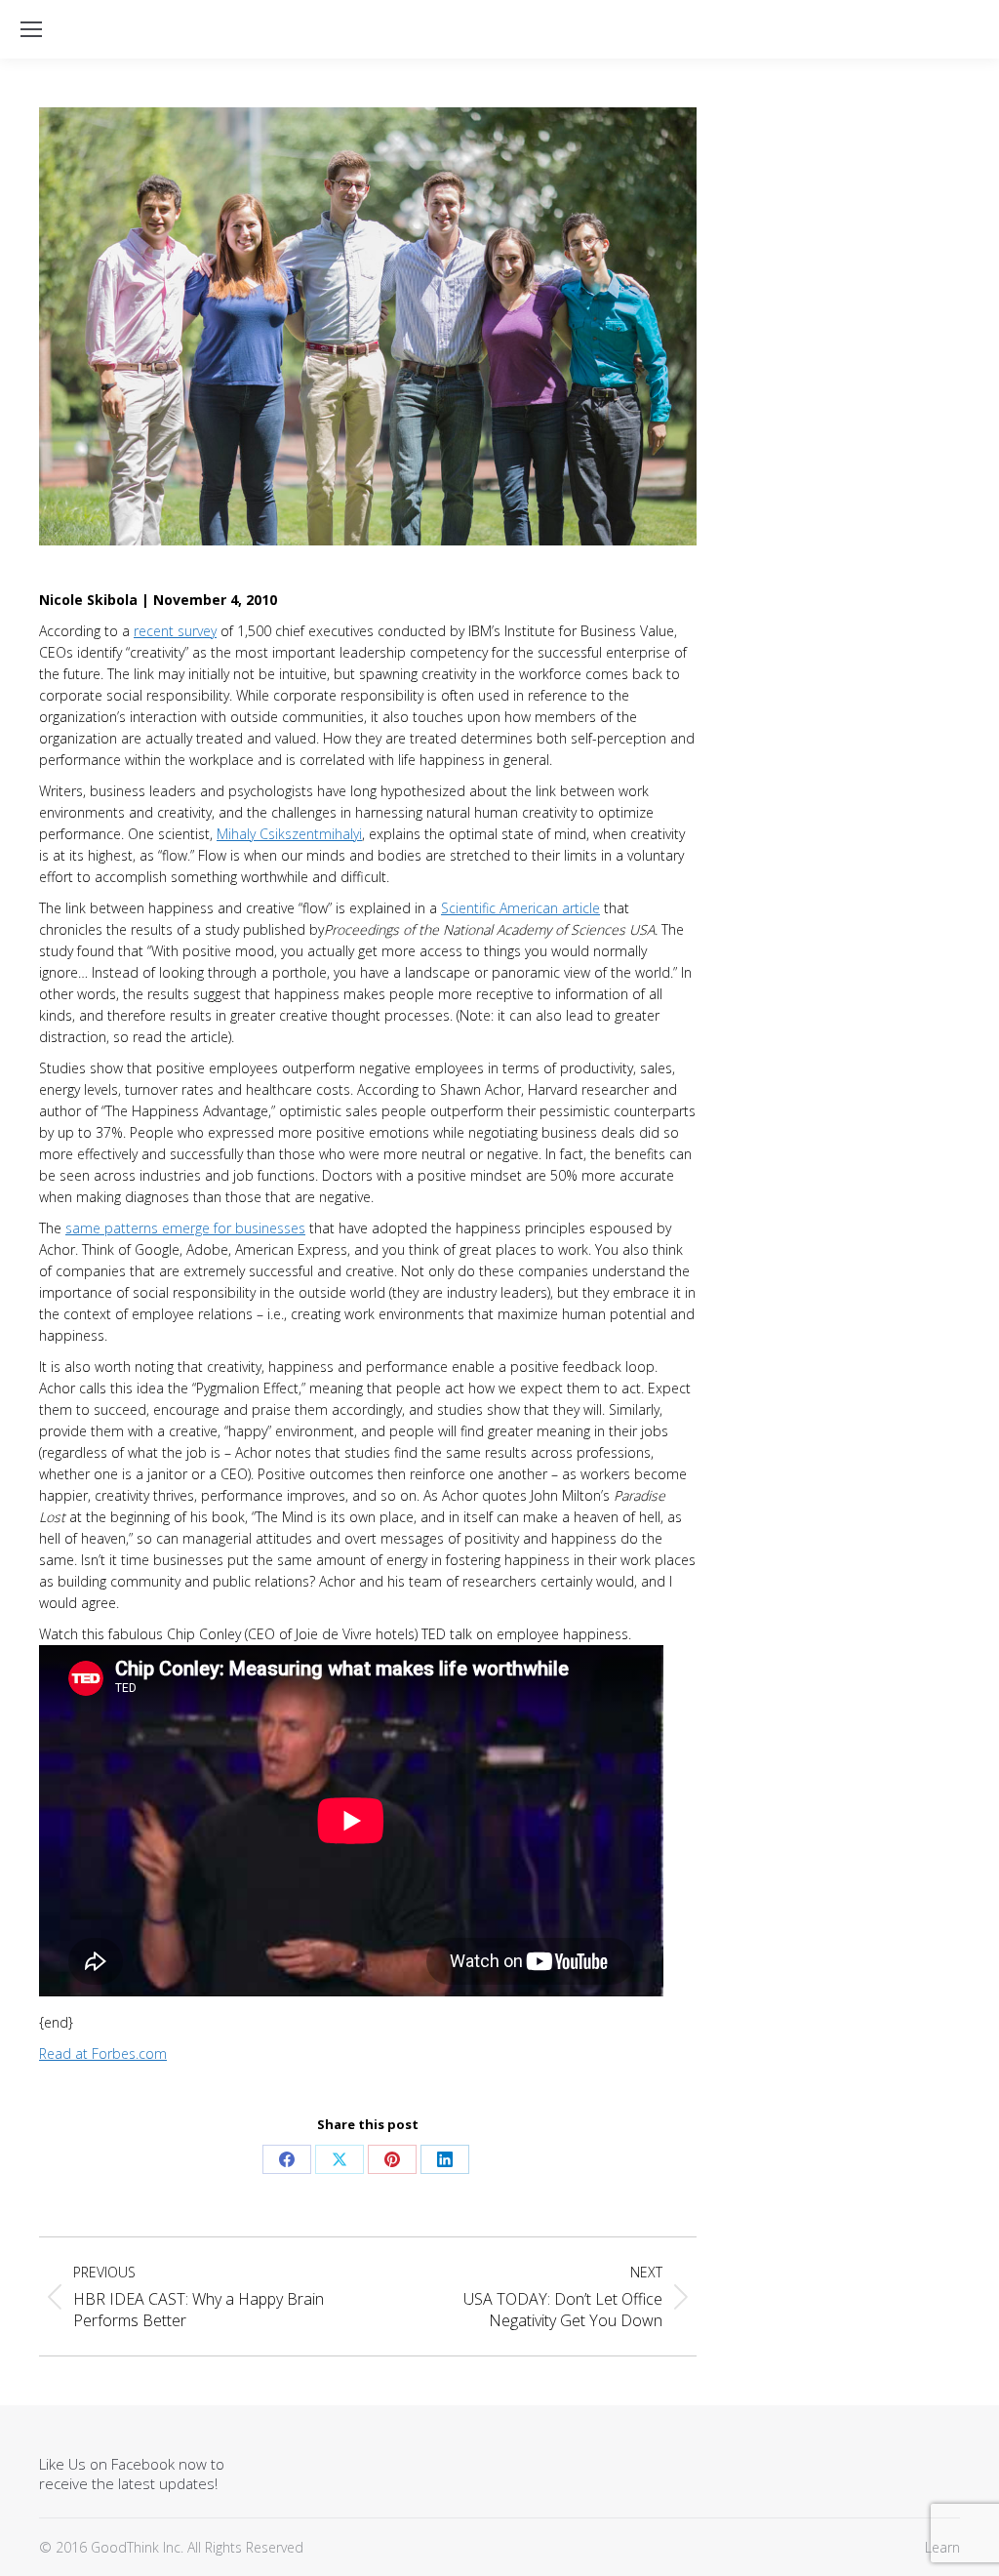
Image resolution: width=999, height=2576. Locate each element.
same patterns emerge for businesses (185, 1228)
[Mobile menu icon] (31, 29)
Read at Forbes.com (103, 2053)
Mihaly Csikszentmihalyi (289, 834)
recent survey (175, 631)
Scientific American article (520, 908)
